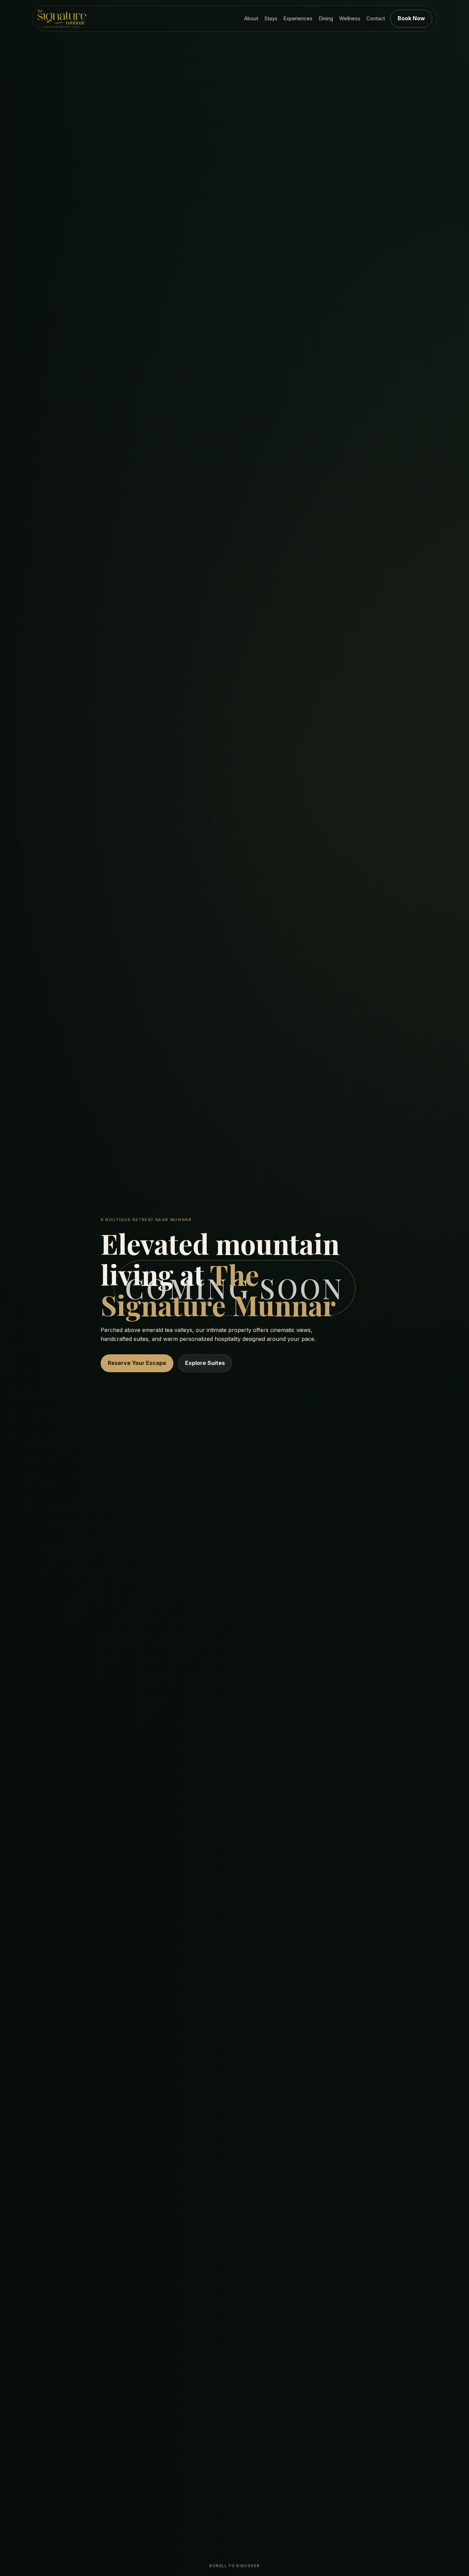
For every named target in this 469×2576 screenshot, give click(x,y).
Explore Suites (205, 1363)
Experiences (298, 19)
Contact (376, 19)
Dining (326, 19)
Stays (271, 19)
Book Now (411, 18)
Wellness (350, 19)
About (251, 19)
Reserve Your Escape (137, 1363)
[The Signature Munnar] (62, 19)
